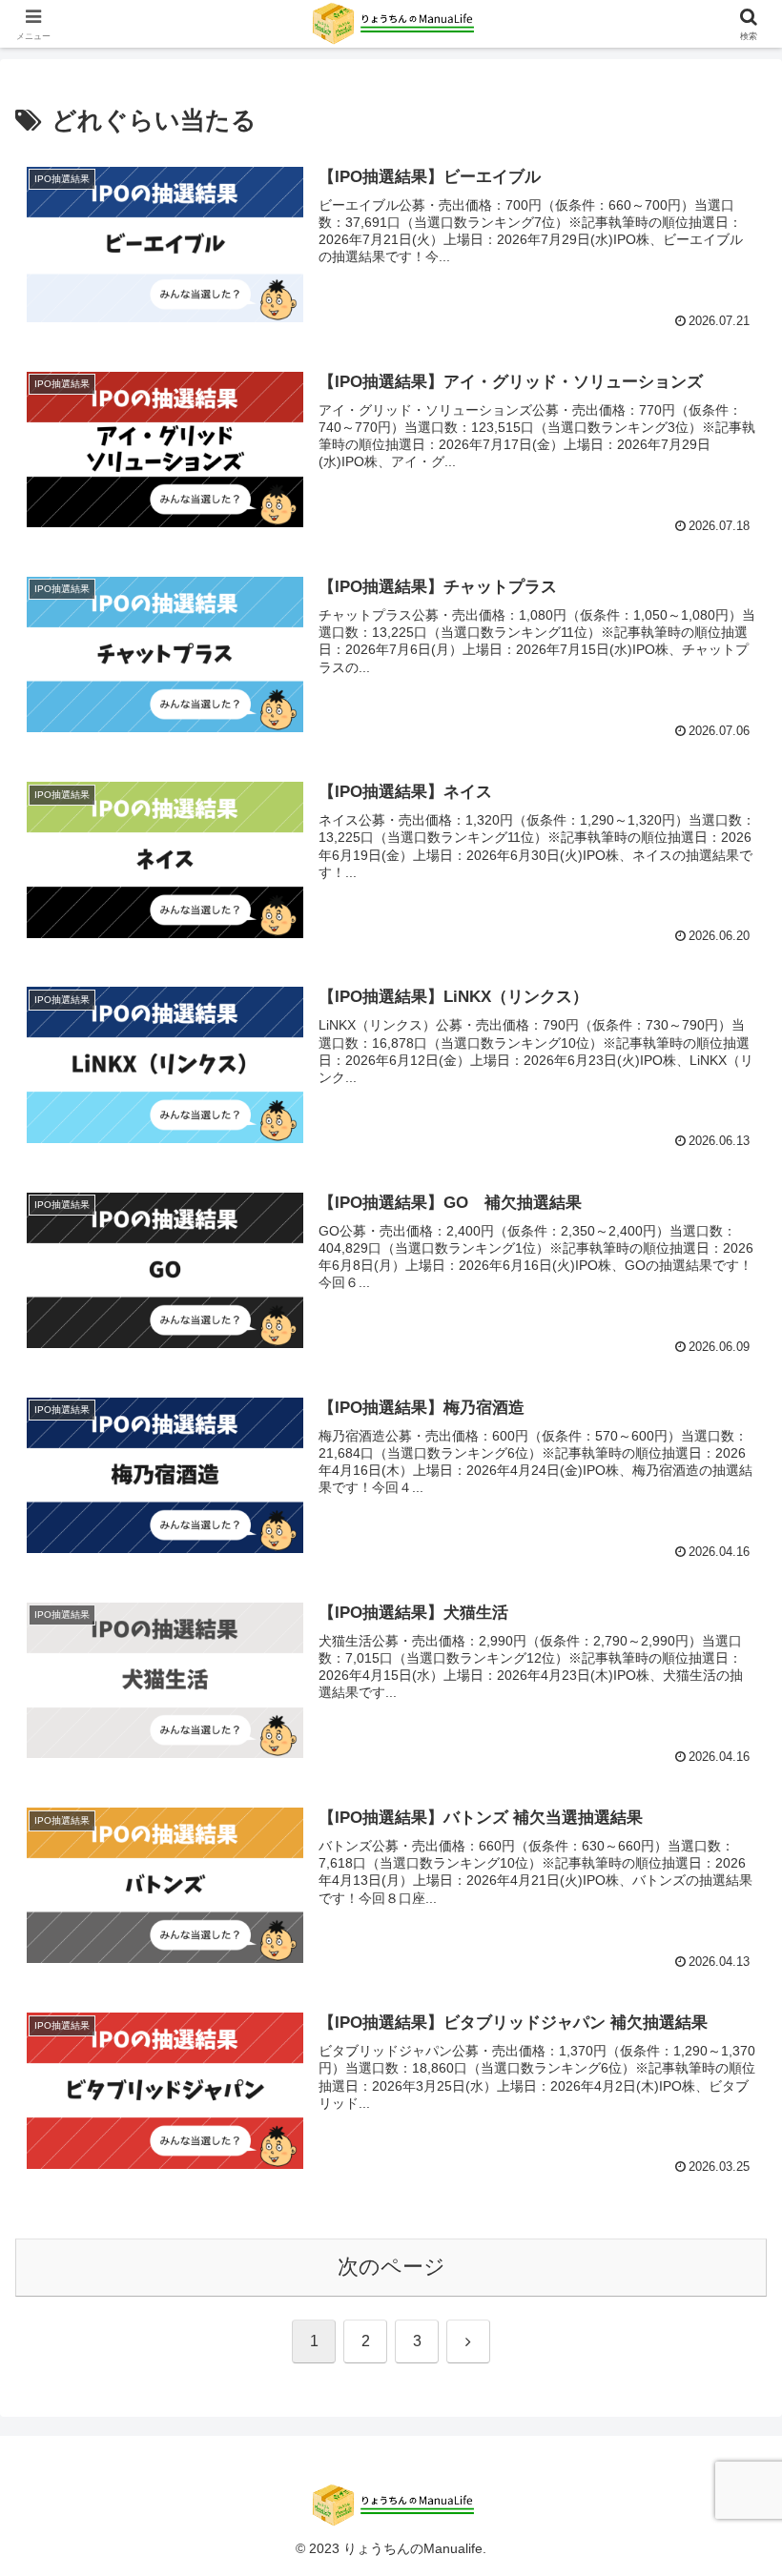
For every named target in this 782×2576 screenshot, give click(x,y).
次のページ (391, 2267)
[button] (723, 2440)
